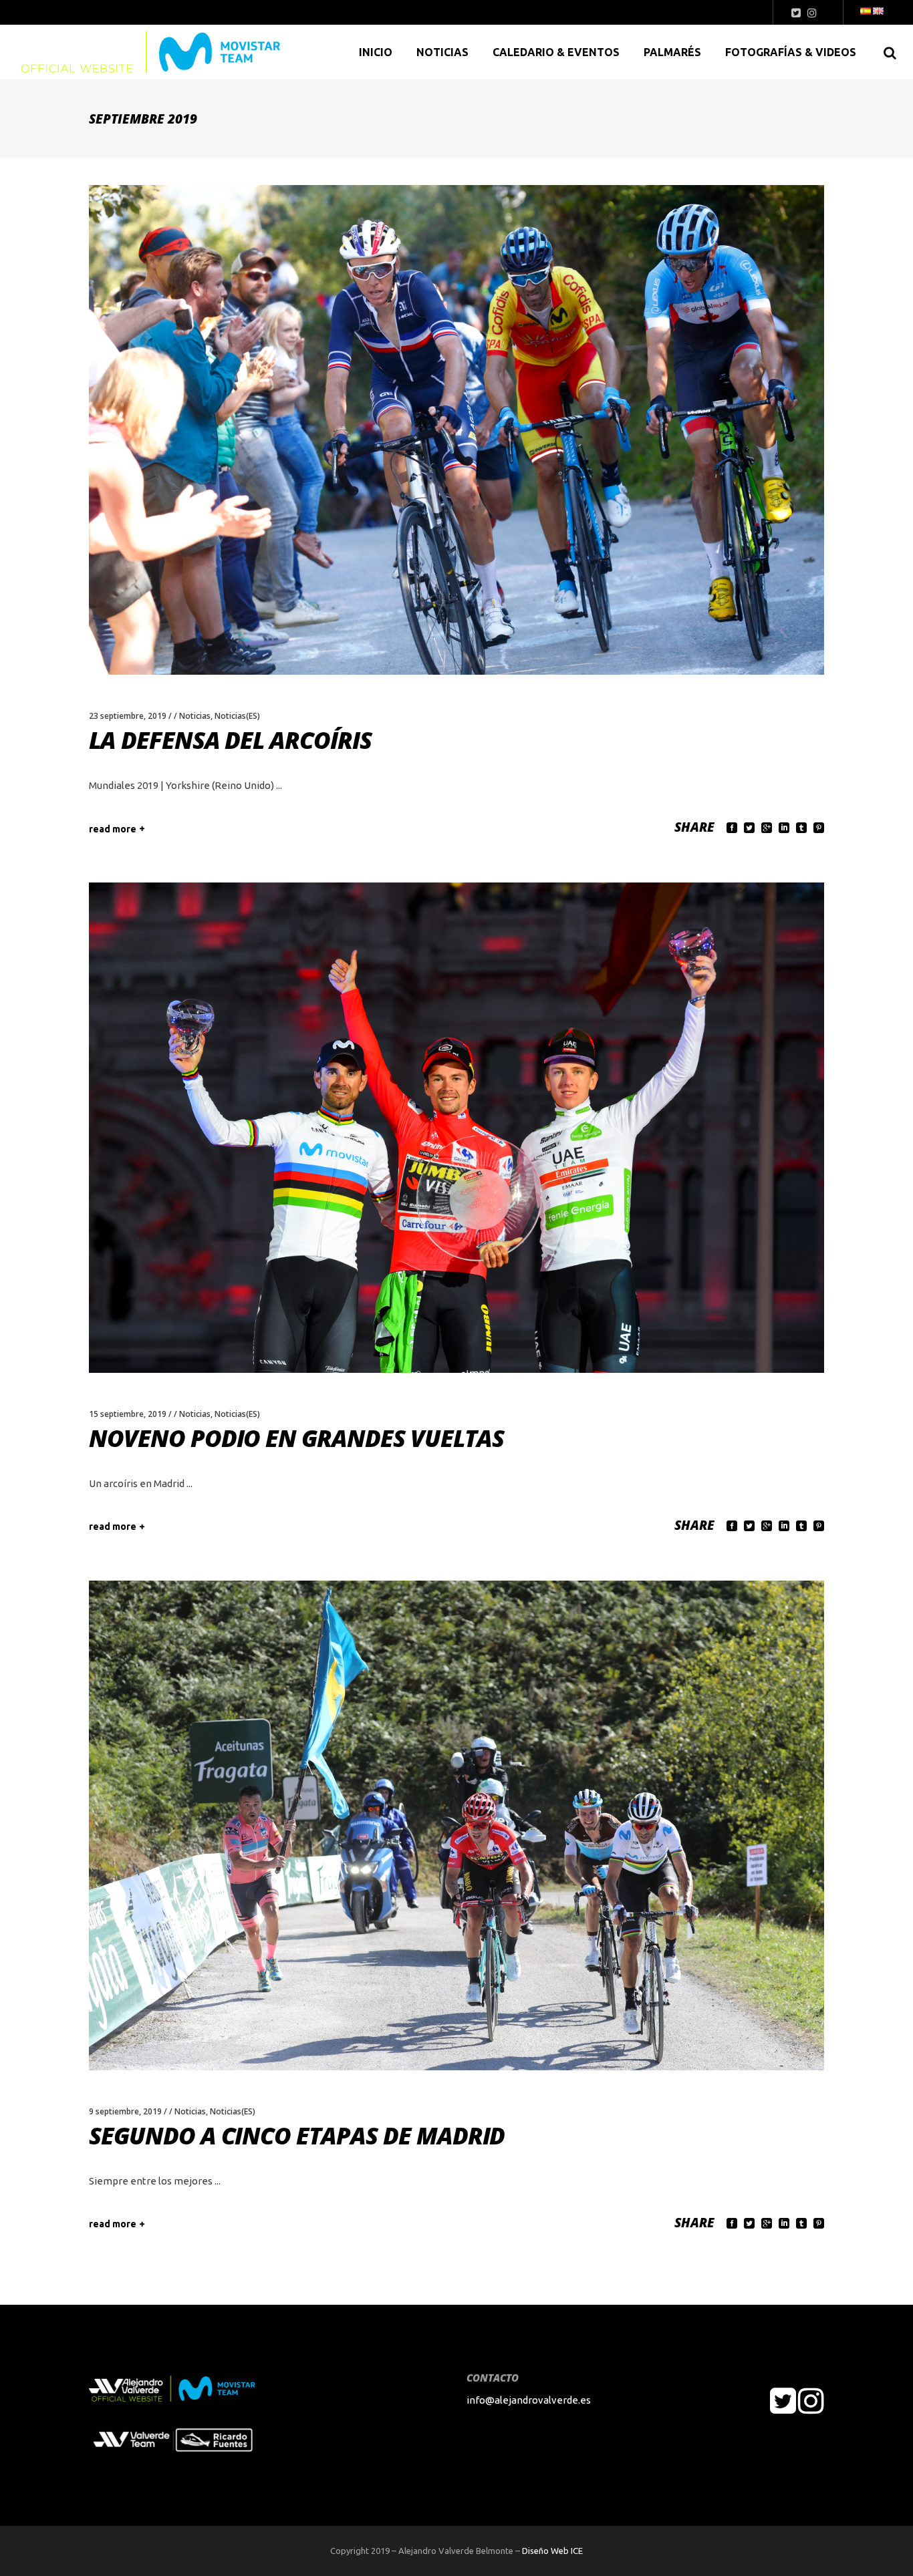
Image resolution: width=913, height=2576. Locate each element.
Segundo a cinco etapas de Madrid (297, 2135)
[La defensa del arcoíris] (456, 430)
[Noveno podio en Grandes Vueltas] (456, 1127)
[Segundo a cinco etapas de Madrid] (456, 1825)
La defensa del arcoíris (230, 740)
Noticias (195, 716)
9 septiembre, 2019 (125, 2111)
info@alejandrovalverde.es (529, 2400)
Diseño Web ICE (552, 2551)
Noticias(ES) (237, 716)
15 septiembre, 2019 (128, 1414)
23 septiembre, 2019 (128, 716)
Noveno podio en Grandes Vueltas (296, 1438)
